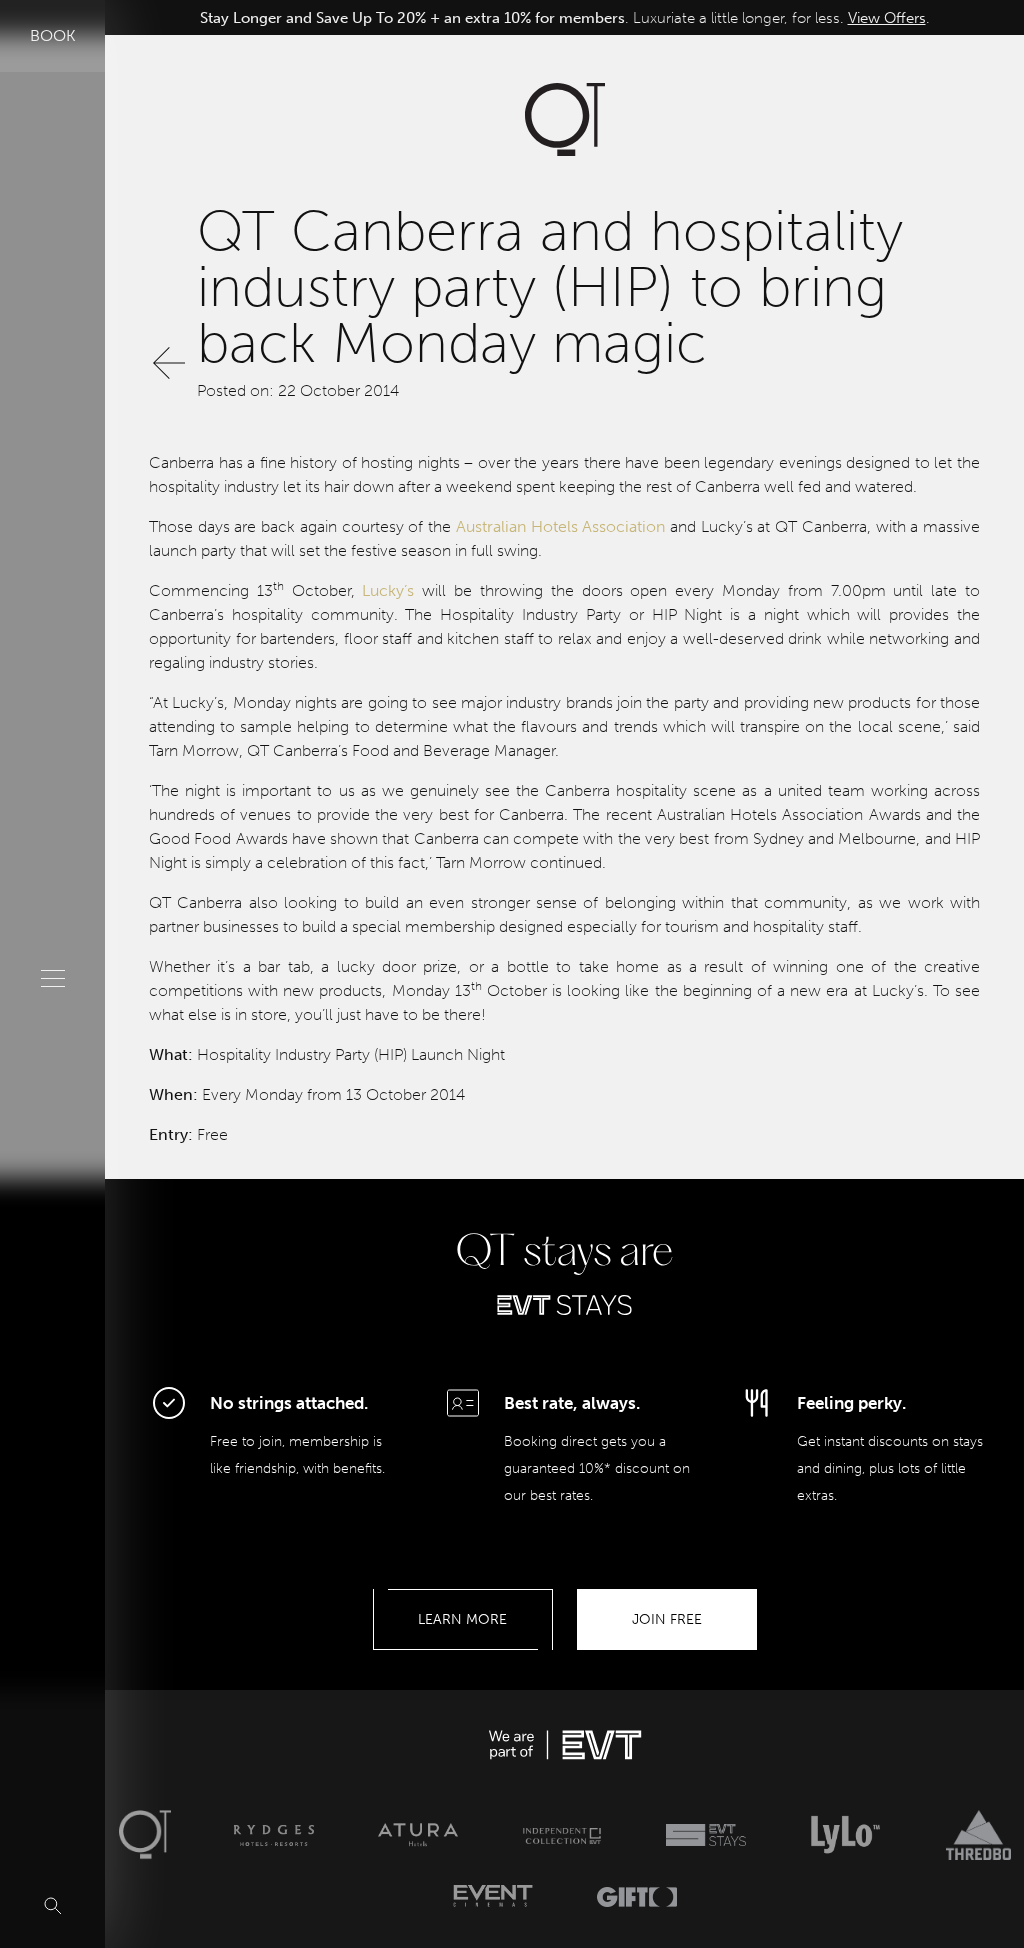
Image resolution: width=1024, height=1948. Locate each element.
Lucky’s (388, 590)
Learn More (462, 1619)
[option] (564, 18)
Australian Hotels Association (560, 526)
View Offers (887, 18)
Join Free (667, 1619)
